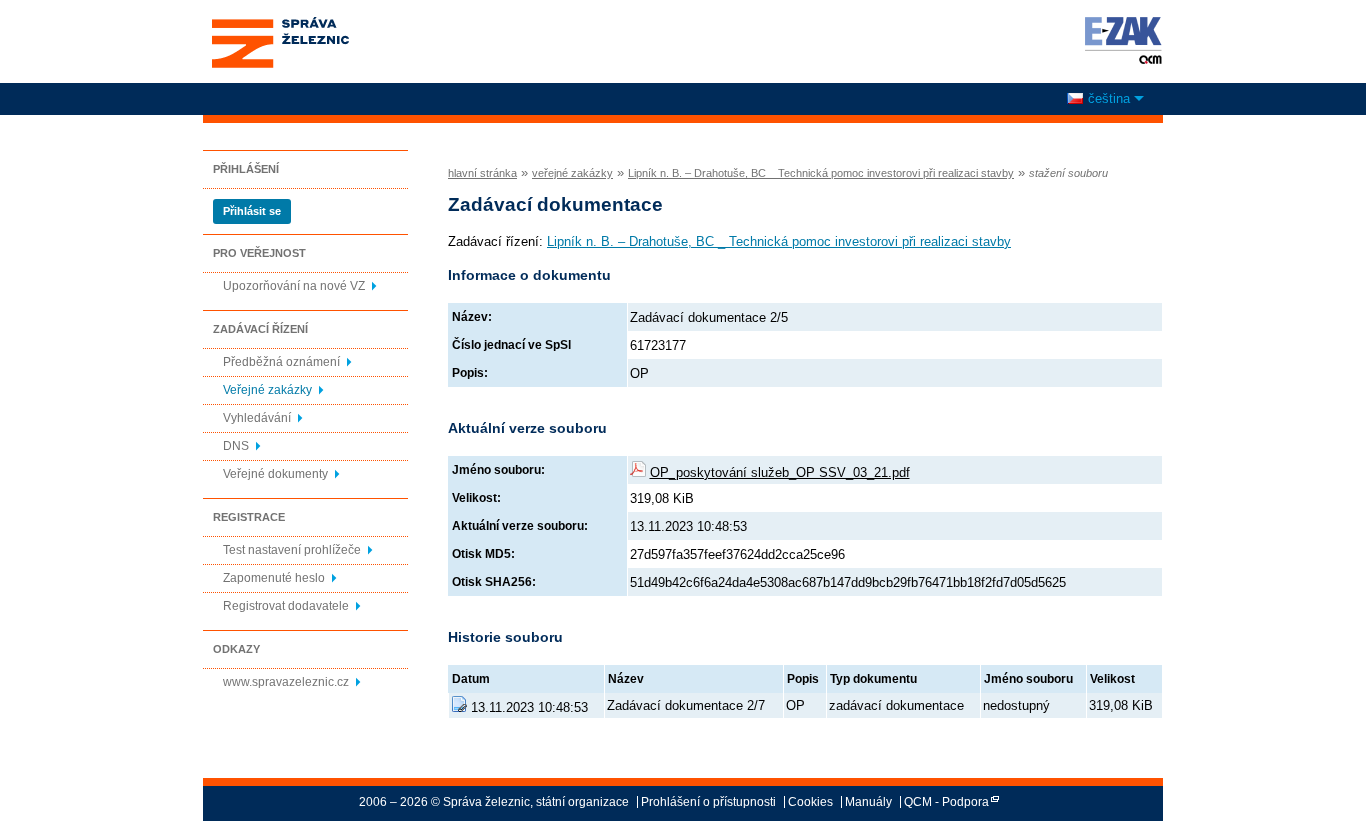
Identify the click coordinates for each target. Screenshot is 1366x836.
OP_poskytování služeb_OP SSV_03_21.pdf (780, 472)
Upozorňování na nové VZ (294, 286)
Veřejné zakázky (267, 390)
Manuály (868, 802)
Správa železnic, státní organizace (279, 23)
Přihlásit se (252, 211)
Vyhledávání (257, 418)
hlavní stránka (482, 173)
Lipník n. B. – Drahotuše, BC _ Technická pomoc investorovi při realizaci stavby (821, 173)
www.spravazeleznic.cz (286, 682)
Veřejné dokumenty (275, 474)
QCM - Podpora (946, 802)
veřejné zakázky (572, 173)
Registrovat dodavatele (286, 606)
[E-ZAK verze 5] (1119, 40)
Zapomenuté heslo (274, 578)
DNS (236, 446)
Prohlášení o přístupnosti (708, 802)
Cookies (810, 802)
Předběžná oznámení (281, 362)
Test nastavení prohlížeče (292, 550)
